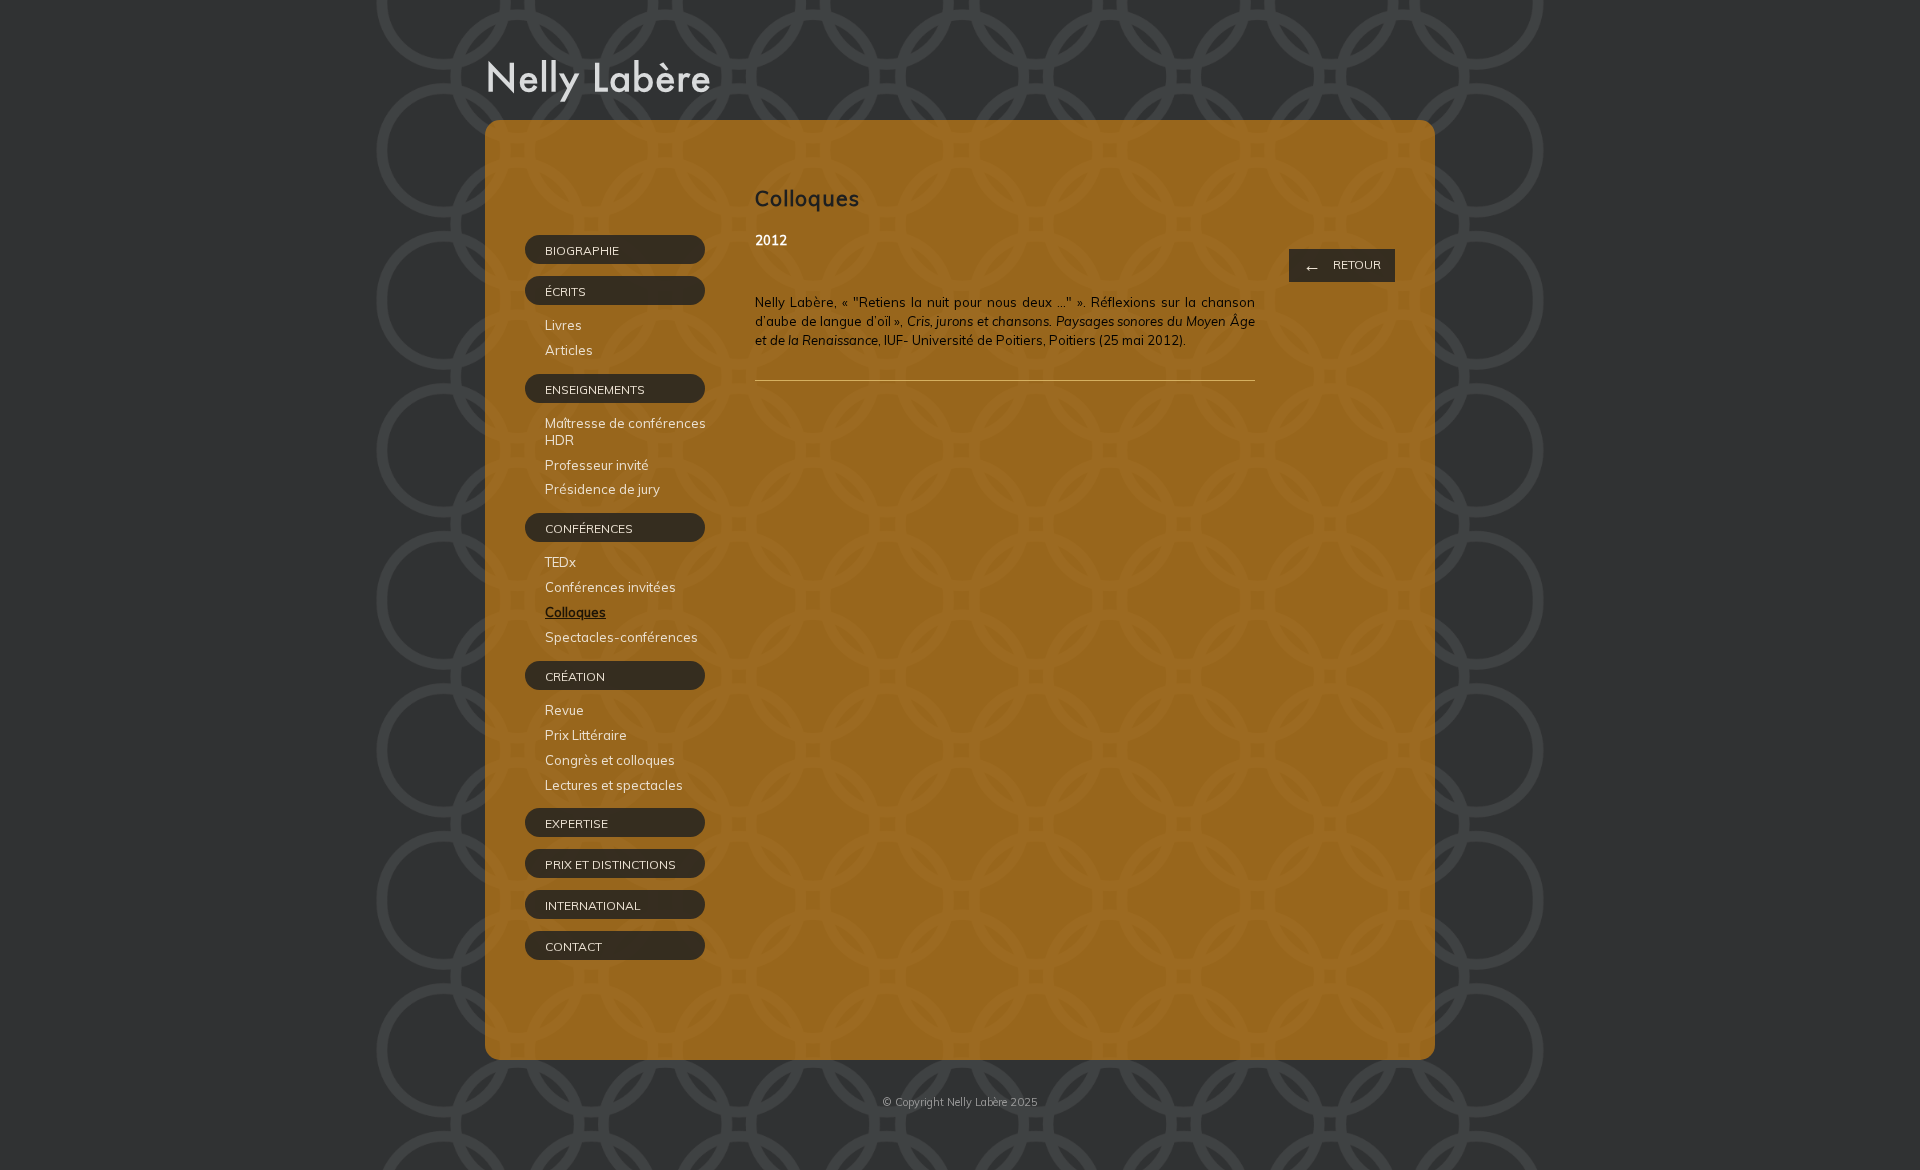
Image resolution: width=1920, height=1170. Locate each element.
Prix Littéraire (586, 735)
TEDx (560, 562)
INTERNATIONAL (593, 905)
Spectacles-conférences (621, 637)
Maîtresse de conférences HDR (625, 431)
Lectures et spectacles (614, 785)
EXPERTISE (576, 823)
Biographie (582, 250)
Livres (563, 325)
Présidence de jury (602, 489)
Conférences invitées (610, 587)
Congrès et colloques (610, 760)
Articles (569, 350)
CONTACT (573, 946)
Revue (564, 710)
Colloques (575, 612)
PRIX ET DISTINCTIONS (610, 864)
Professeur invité (597, 465)
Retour (1342, 264)
